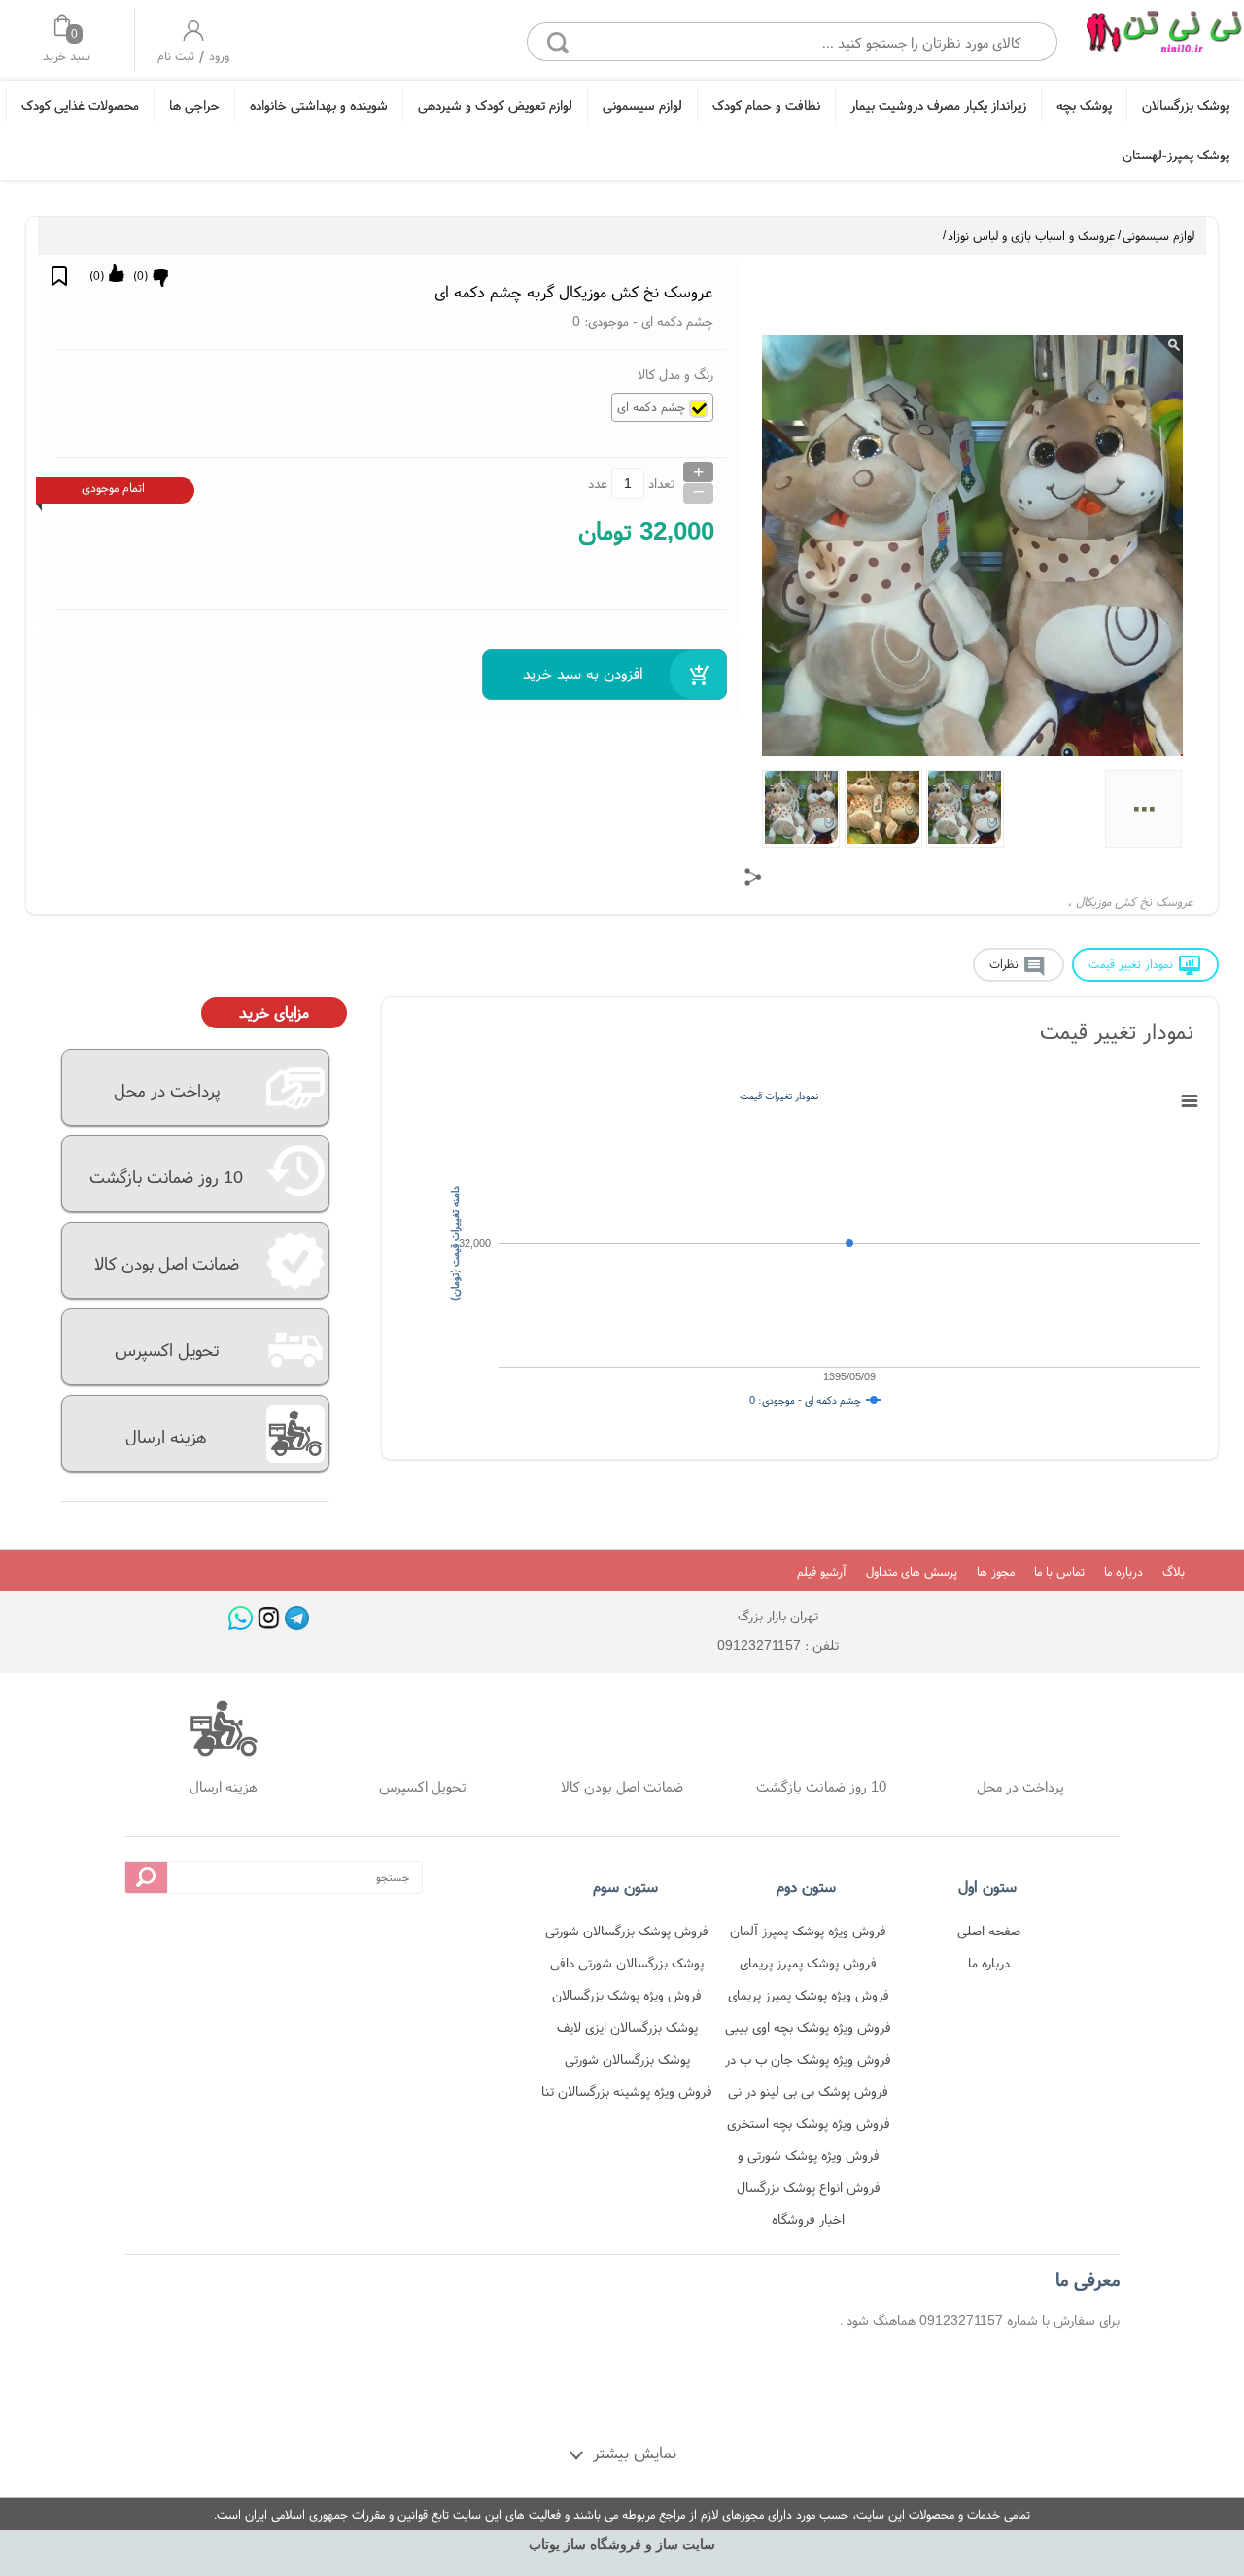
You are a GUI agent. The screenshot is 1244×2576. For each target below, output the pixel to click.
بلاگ (1174, 1571)
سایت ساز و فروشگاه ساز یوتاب (622, 2544)
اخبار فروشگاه (808, 2219)
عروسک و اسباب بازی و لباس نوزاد (1032, 236)
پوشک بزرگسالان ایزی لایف (627, 2027)
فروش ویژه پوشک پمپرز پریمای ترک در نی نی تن (809, 1998)
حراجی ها (194, 105)
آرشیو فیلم (822, 1571)
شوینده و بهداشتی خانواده (319, 105)
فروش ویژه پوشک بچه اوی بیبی (808, 2027)
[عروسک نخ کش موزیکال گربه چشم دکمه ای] (1163, 36)
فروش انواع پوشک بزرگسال (809, 2187)
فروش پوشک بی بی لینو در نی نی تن (808, 2094)
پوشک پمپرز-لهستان (1176, 155)
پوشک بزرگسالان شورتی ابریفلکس (627, 2062)
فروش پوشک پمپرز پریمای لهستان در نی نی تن (808, 1966)
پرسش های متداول (912, 1571)
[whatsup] (241, 1618)
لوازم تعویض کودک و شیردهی (495, 105)
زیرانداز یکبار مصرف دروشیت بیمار (938, 105)
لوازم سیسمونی (642, 105)
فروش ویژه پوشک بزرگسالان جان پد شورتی (627, 1998)
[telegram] (297, 1618)
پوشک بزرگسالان (1186, 105)
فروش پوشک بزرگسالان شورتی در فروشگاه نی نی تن (627, 1934)
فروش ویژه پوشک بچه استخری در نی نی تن (809, 2126)
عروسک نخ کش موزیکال (1135, 902)
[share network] (753, 877)
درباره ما (1123, 1571)
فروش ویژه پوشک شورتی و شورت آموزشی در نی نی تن (809, 2158)
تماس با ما (1059, 1571)
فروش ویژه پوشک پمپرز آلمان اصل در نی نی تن (808, 1934)
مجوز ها (996, 1571)
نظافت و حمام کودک (766, 105)
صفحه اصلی (989, 1931)
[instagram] (269, 1618)
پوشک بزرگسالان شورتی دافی (627, 1963)
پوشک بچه (1084, 105)
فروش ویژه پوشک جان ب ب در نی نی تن (808, 2062)
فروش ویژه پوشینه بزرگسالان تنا (627, 2091)
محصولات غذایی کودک (80, 105)
